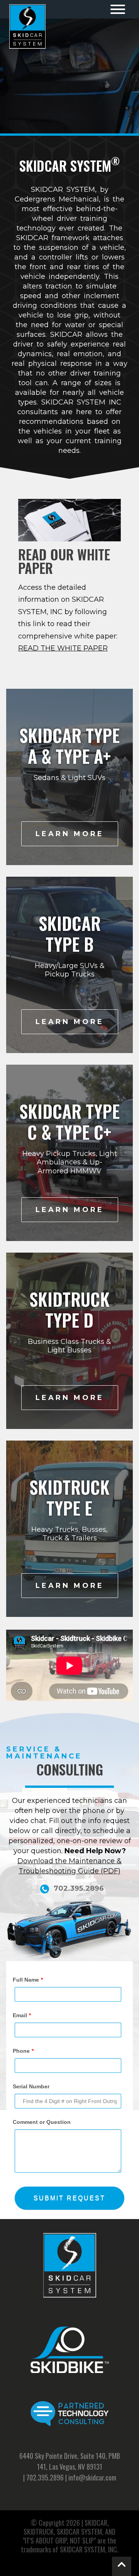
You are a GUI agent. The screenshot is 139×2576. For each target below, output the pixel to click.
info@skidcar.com (92, 2477)
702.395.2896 (45, 2477)
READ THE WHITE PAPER (63, 648)
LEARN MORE (70, 834)
